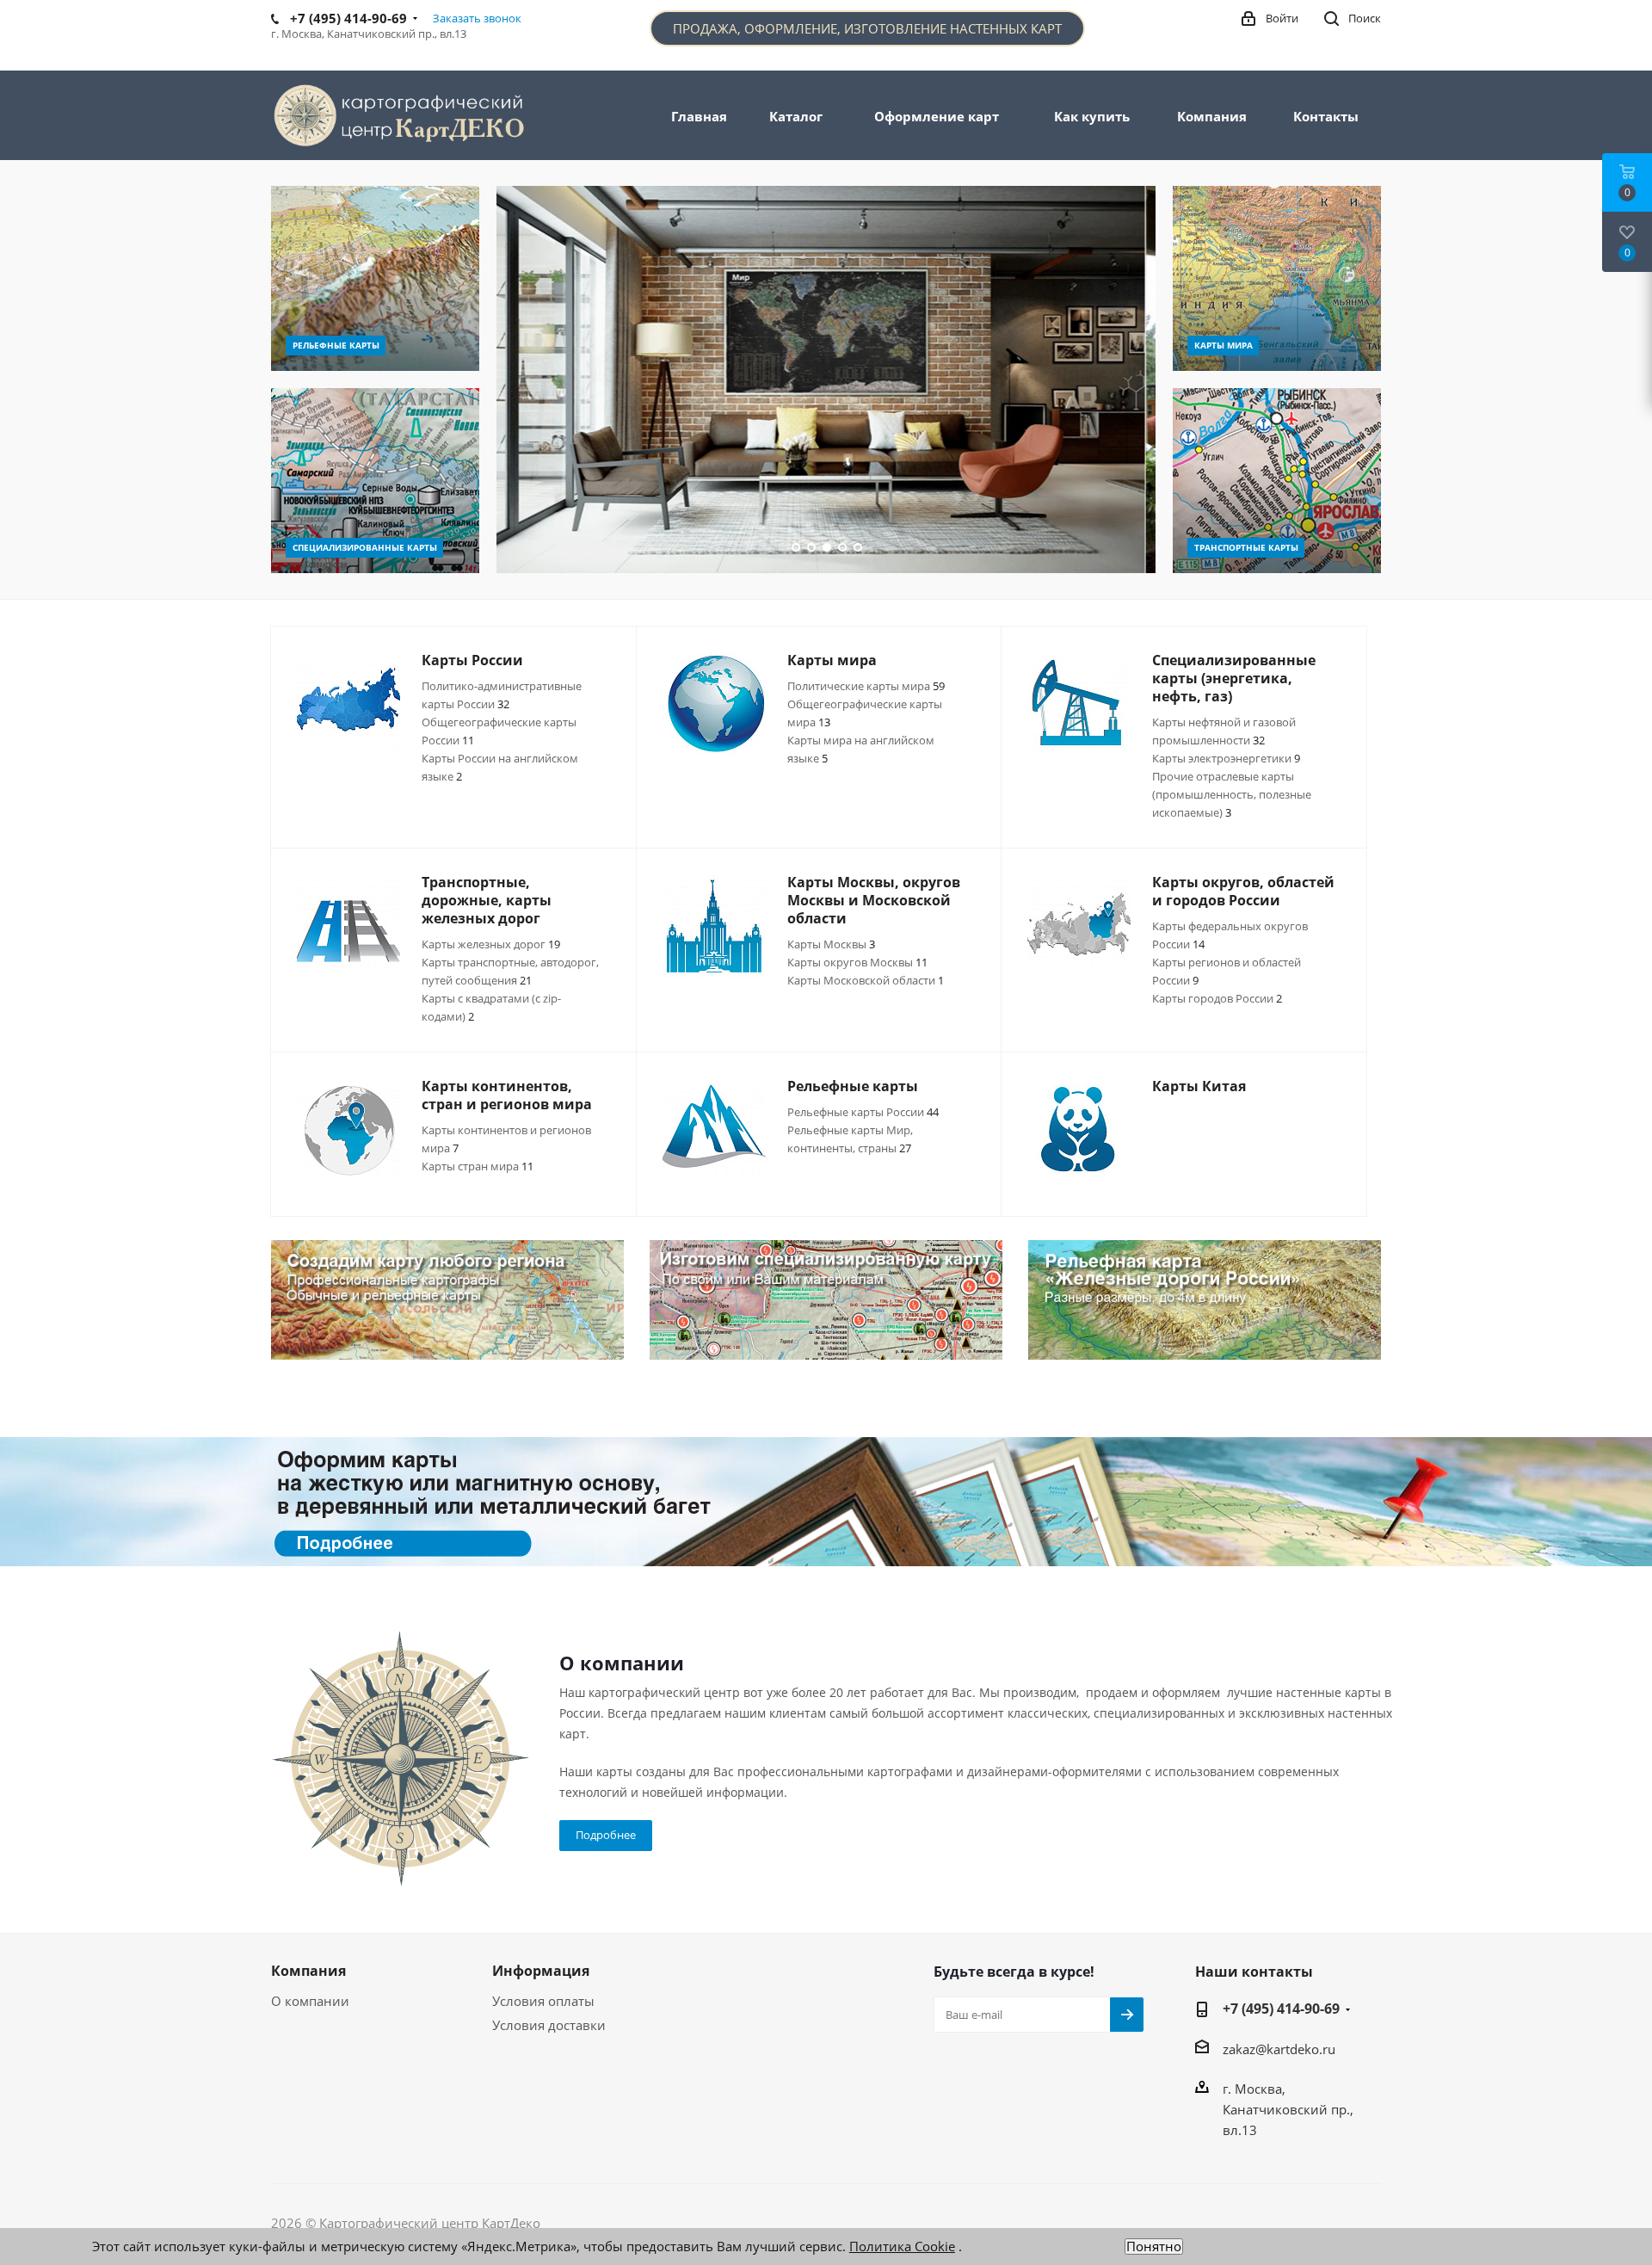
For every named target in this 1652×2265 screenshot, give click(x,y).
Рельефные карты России (863, 1112)
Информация (541, 1971)
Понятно (1154, 2246)
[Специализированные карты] (375, 481)
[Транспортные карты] (1277, 481)
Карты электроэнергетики (1226, 758)
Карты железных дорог (491, 944)
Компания (308, 1971)
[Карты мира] (1277, 278)
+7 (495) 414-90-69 (1281, 2009)
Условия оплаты (543, 2001)
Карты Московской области (866, 980)
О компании (310, 2001)
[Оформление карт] (826, 1502)
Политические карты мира (866, 686)
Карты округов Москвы (857, 962)
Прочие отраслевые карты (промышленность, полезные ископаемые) (1232, 794)
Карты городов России (1217, 998)
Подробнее (606, 1835)
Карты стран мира (478, 1166)
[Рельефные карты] (375, 278)
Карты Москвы (831, 944)
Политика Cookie (902, 2246)
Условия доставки (549, 2025)
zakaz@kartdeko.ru (1279, 2049)
